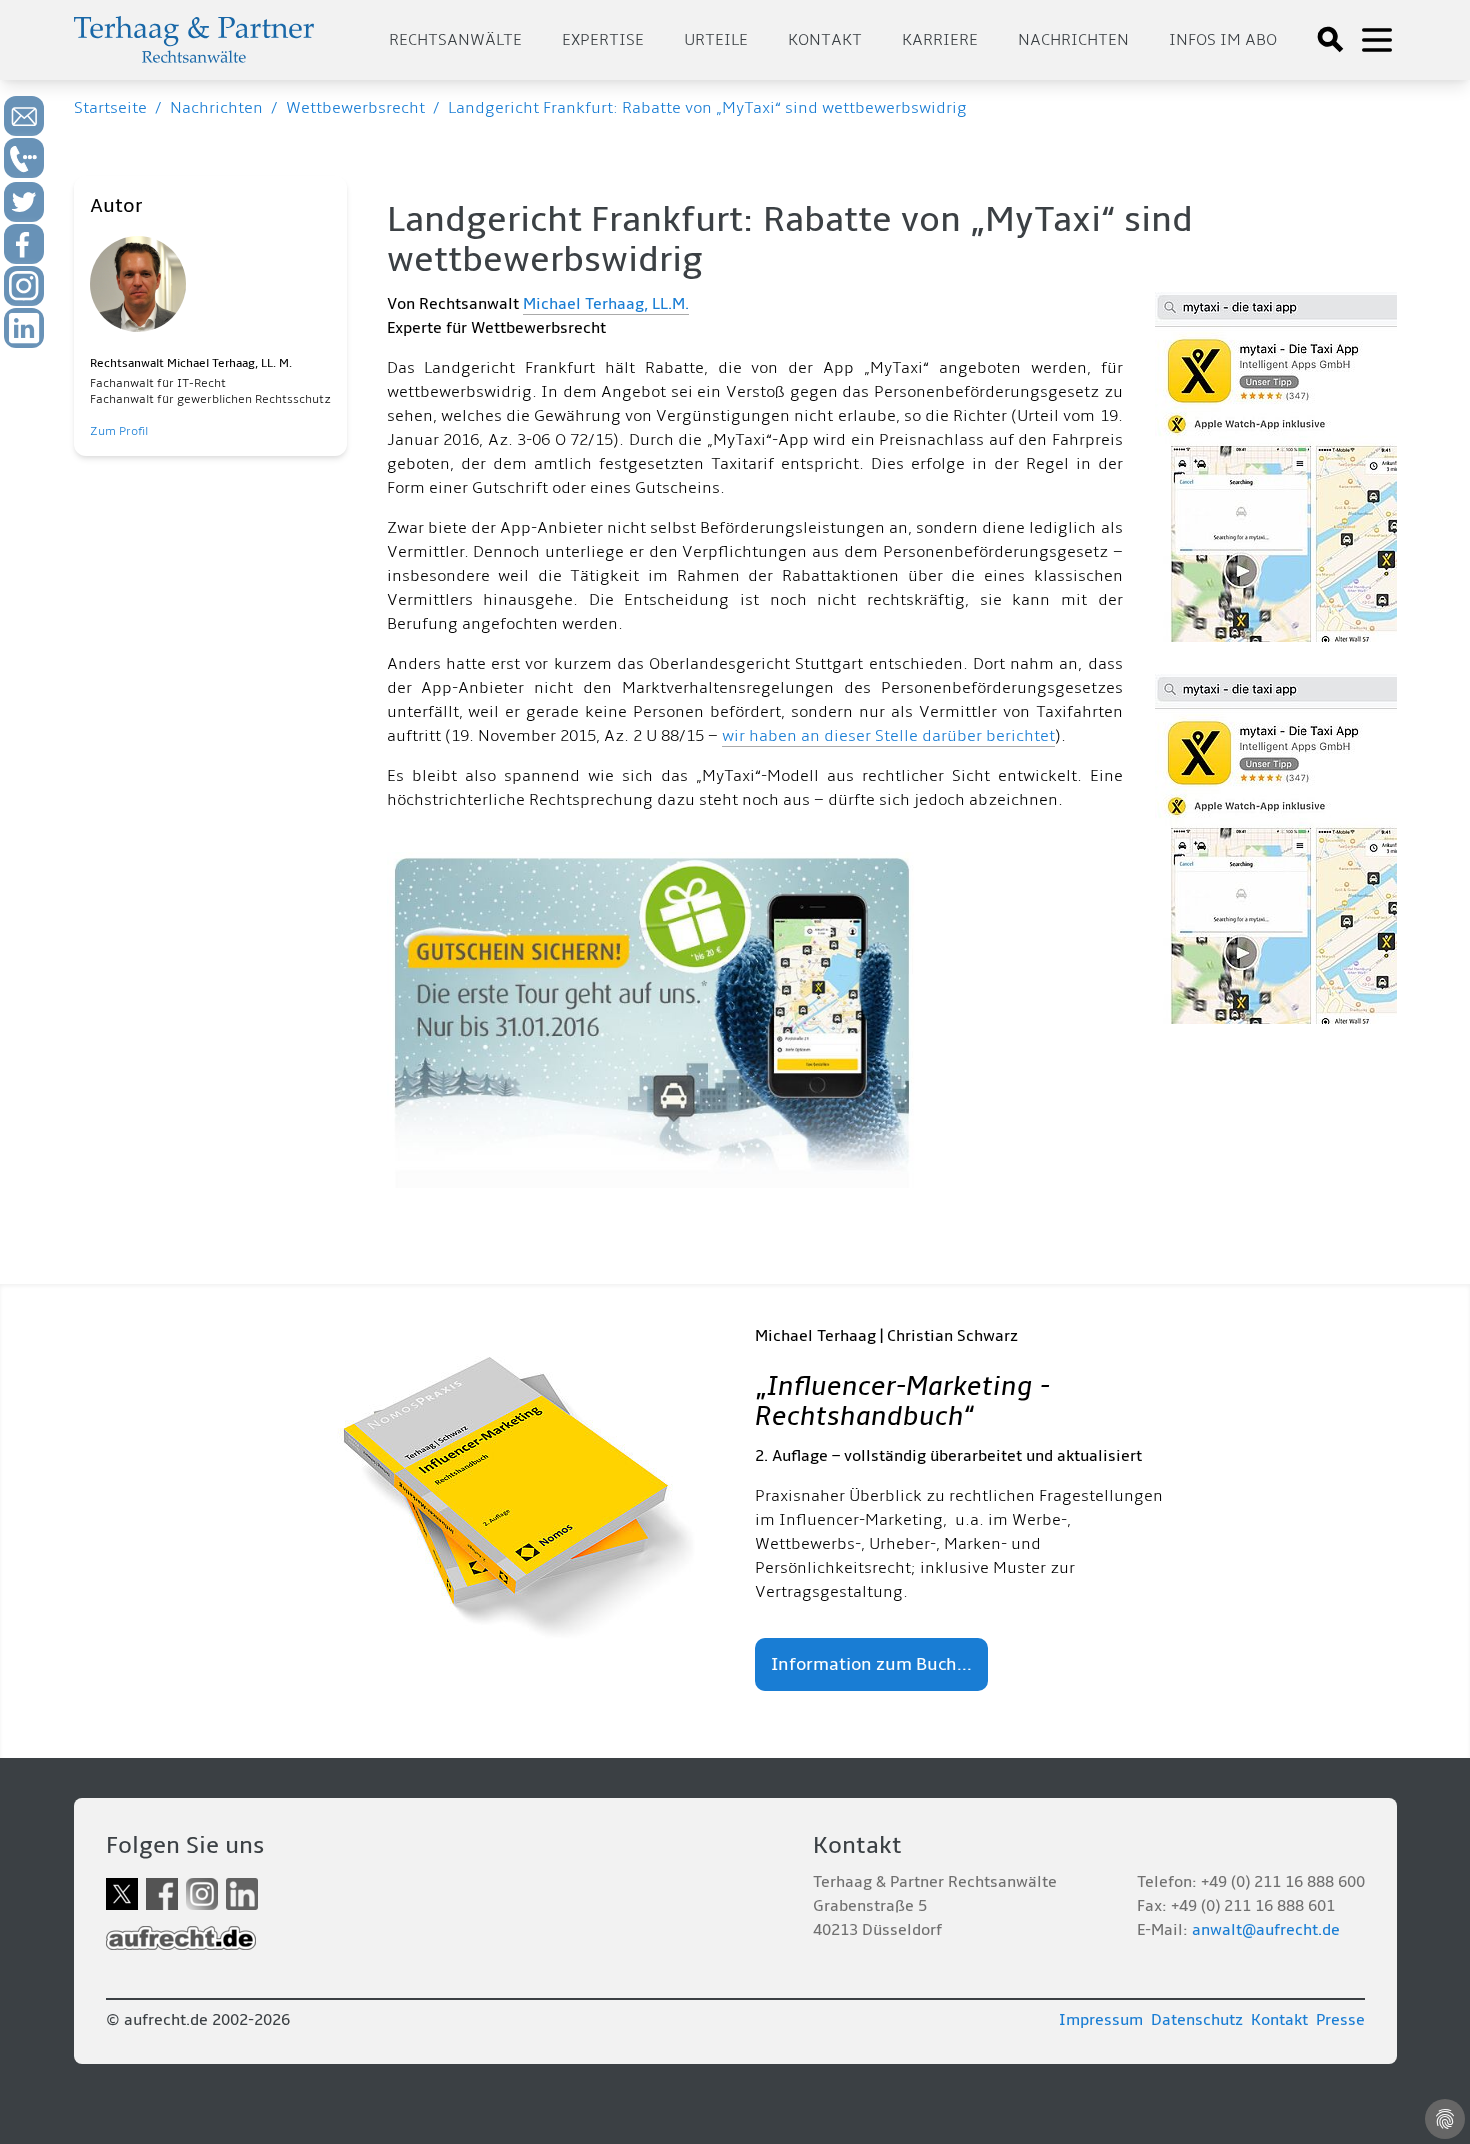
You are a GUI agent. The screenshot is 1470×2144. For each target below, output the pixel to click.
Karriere (940, 40)
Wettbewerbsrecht (355, 108)
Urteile (716, 40)
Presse (1340, 2020)
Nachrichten (1073, 40)
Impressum (1101, 2020)
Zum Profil (119, 431)
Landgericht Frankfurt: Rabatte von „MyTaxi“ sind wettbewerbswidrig (707, 108)
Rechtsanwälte (455, 40)
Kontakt (825, 40)
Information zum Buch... (871, 1664)
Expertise (603, 40)
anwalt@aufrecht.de (1266, 1930)
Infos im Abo (1223, 40)
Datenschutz (1197, 2020)
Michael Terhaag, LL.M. (606, 304)
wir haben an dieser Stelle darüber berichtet (888, 736)
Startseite (110, 108)
